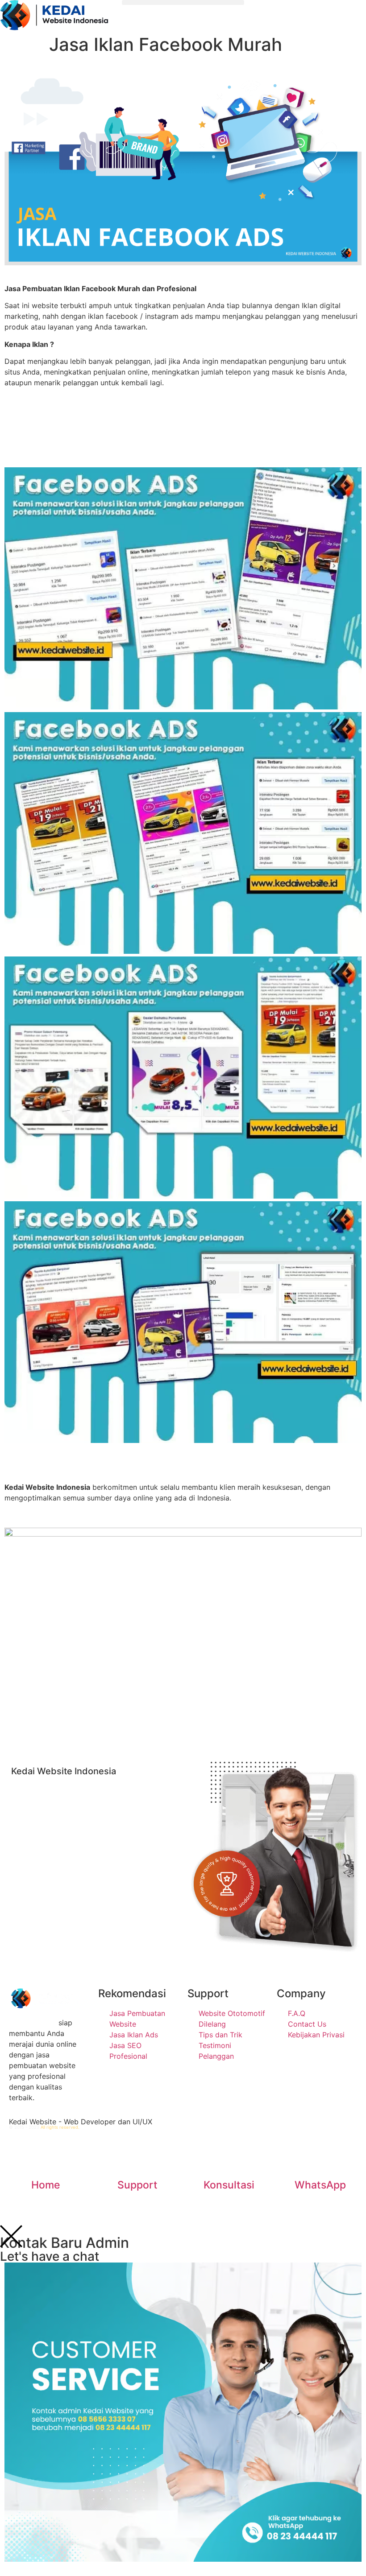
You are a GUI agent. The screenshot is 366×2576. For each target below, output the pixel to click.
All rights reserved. (60, 2127)
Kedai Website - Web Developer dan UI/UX (81, 2122)
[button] (183, 2)
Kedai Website (33, 2023)
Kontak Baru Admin (64, 2243)
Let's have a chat (50, 2256)
